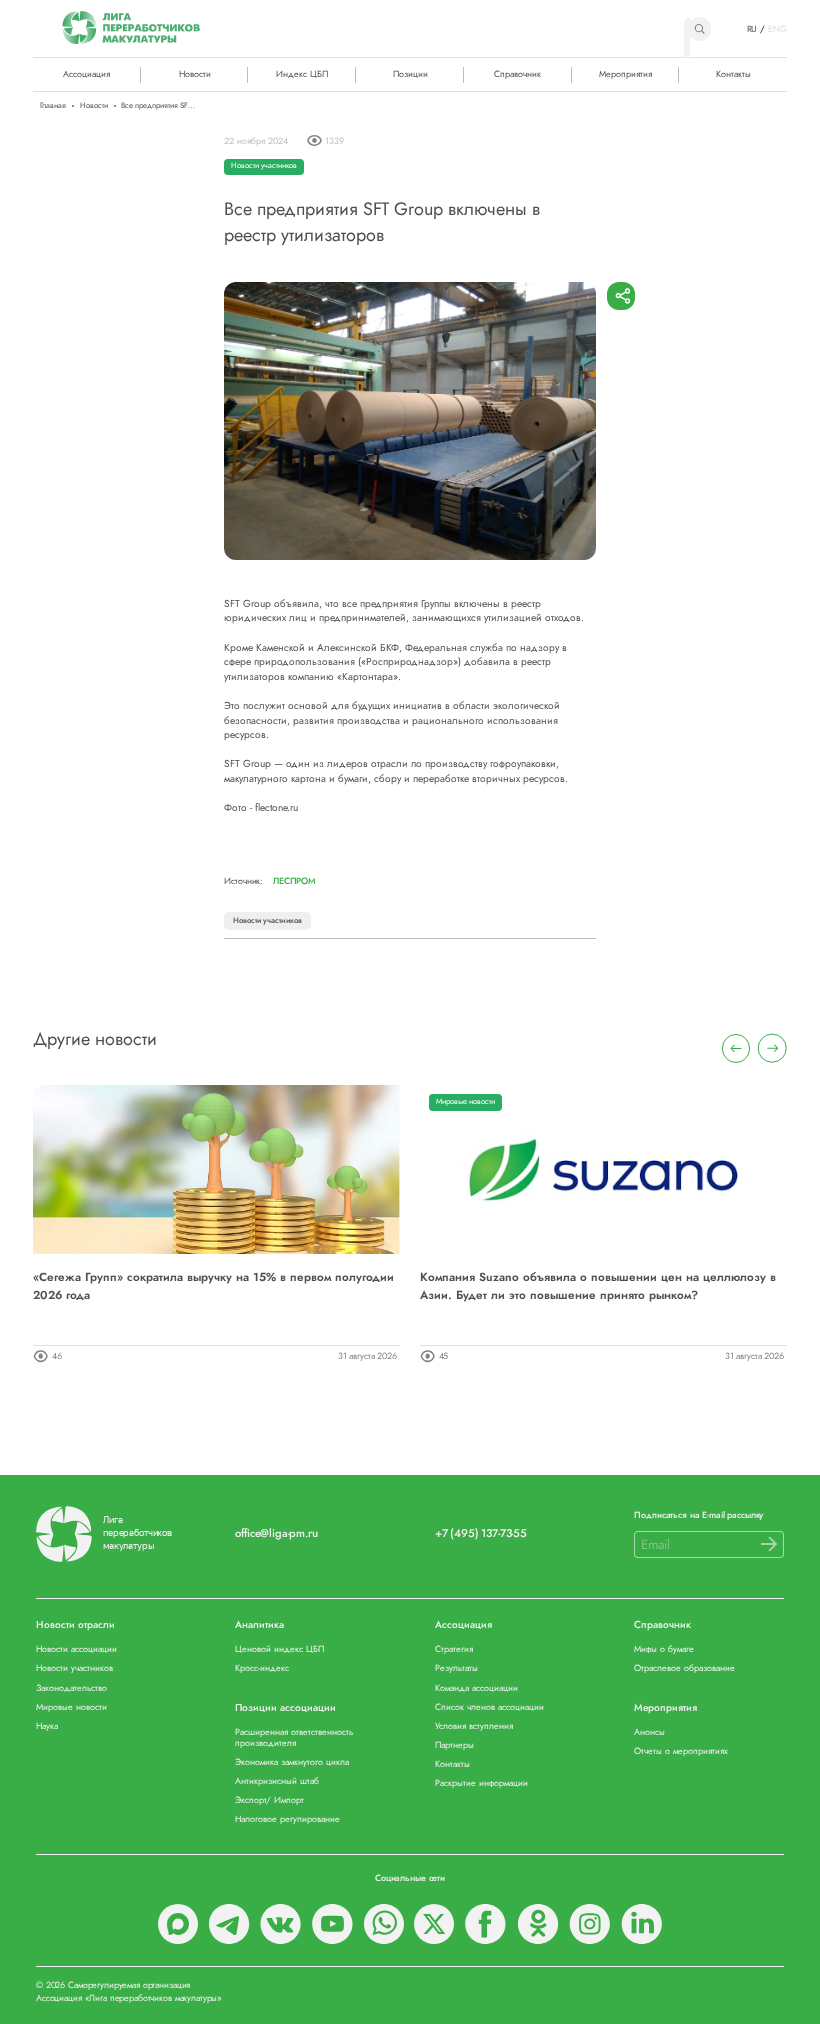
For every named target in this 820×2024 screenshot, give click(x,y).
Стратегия (454, 1649)
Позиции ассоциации (285, 1708)
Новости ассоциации (76, 1649)
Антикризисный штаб (277, 1781)
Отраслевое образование (684, 1668)
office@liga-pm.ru (276, 1533)
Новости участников (264, 165)
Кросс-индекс (262, 1668)
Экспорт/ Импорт (269, 1800)
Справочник (517, 73)
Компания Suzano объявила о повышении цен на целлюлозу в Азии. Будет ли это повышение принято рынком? (598, 1285)
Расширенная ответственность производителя (294, 1737)
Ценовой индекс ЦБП (279, 1649)
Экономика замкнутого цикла (292, 1762)
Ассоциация (463, 1625)
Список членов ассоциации (489, 1707)
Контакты (733, 73)
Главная (53, 106)
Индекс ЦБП (302, 73)
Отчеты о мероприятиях (681, 1751)
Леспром (294, 881)
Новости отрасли (75, 1625)
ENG (777, 29)
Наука (47, 1726)
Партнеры (454, 1745)
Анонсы (649, 1732)
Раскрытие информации (481, 1783)
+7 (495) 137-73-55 (481, 1533)
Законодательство (71, 1688)
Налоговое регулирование (287, 1819)
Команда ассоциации (476, 1688)
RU (752, 29)
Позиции (410, 73)
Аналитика (259, 1625)
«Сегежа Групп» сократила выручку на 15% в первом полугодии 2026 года (213, 1285)
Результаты (456, 1668)
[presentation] (736, 1048)
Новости (195, 73)
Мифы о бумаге (664, 1649)
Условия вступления (474, 1726)
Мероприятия (625, 73)
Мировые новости (465, 1101)
